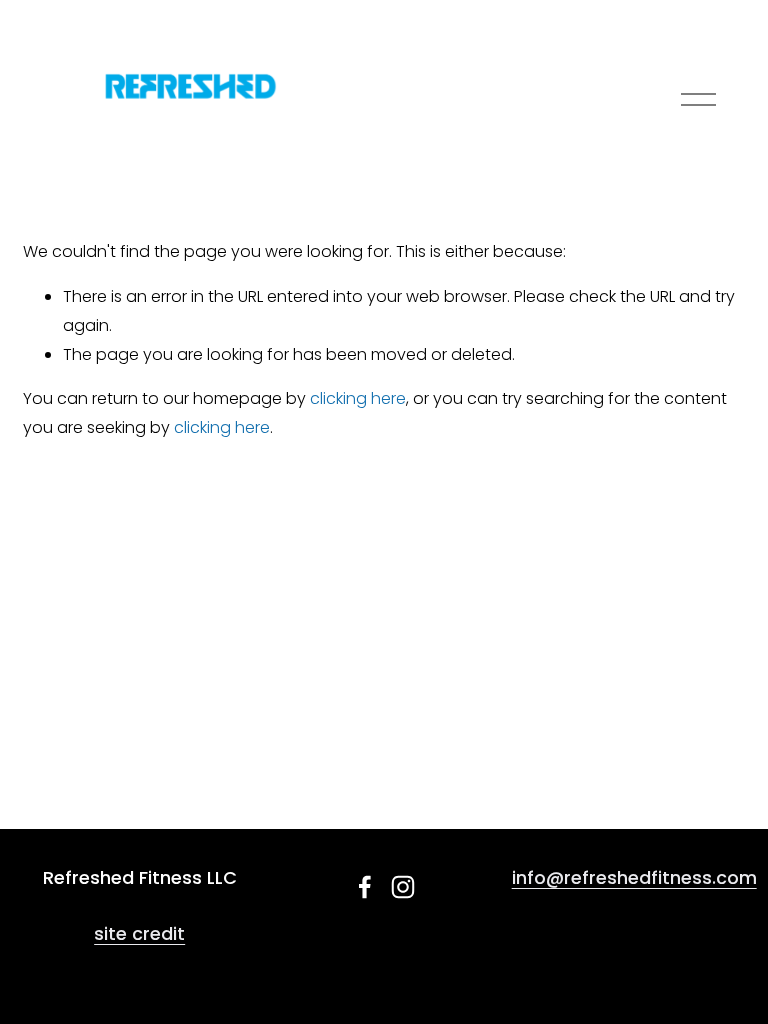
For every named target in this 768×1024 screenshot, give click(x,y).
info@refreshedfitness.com (634, 878)
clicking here (358, 398)
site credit (139, 934)
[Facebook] (365, 887)
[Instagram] (403, 887)
